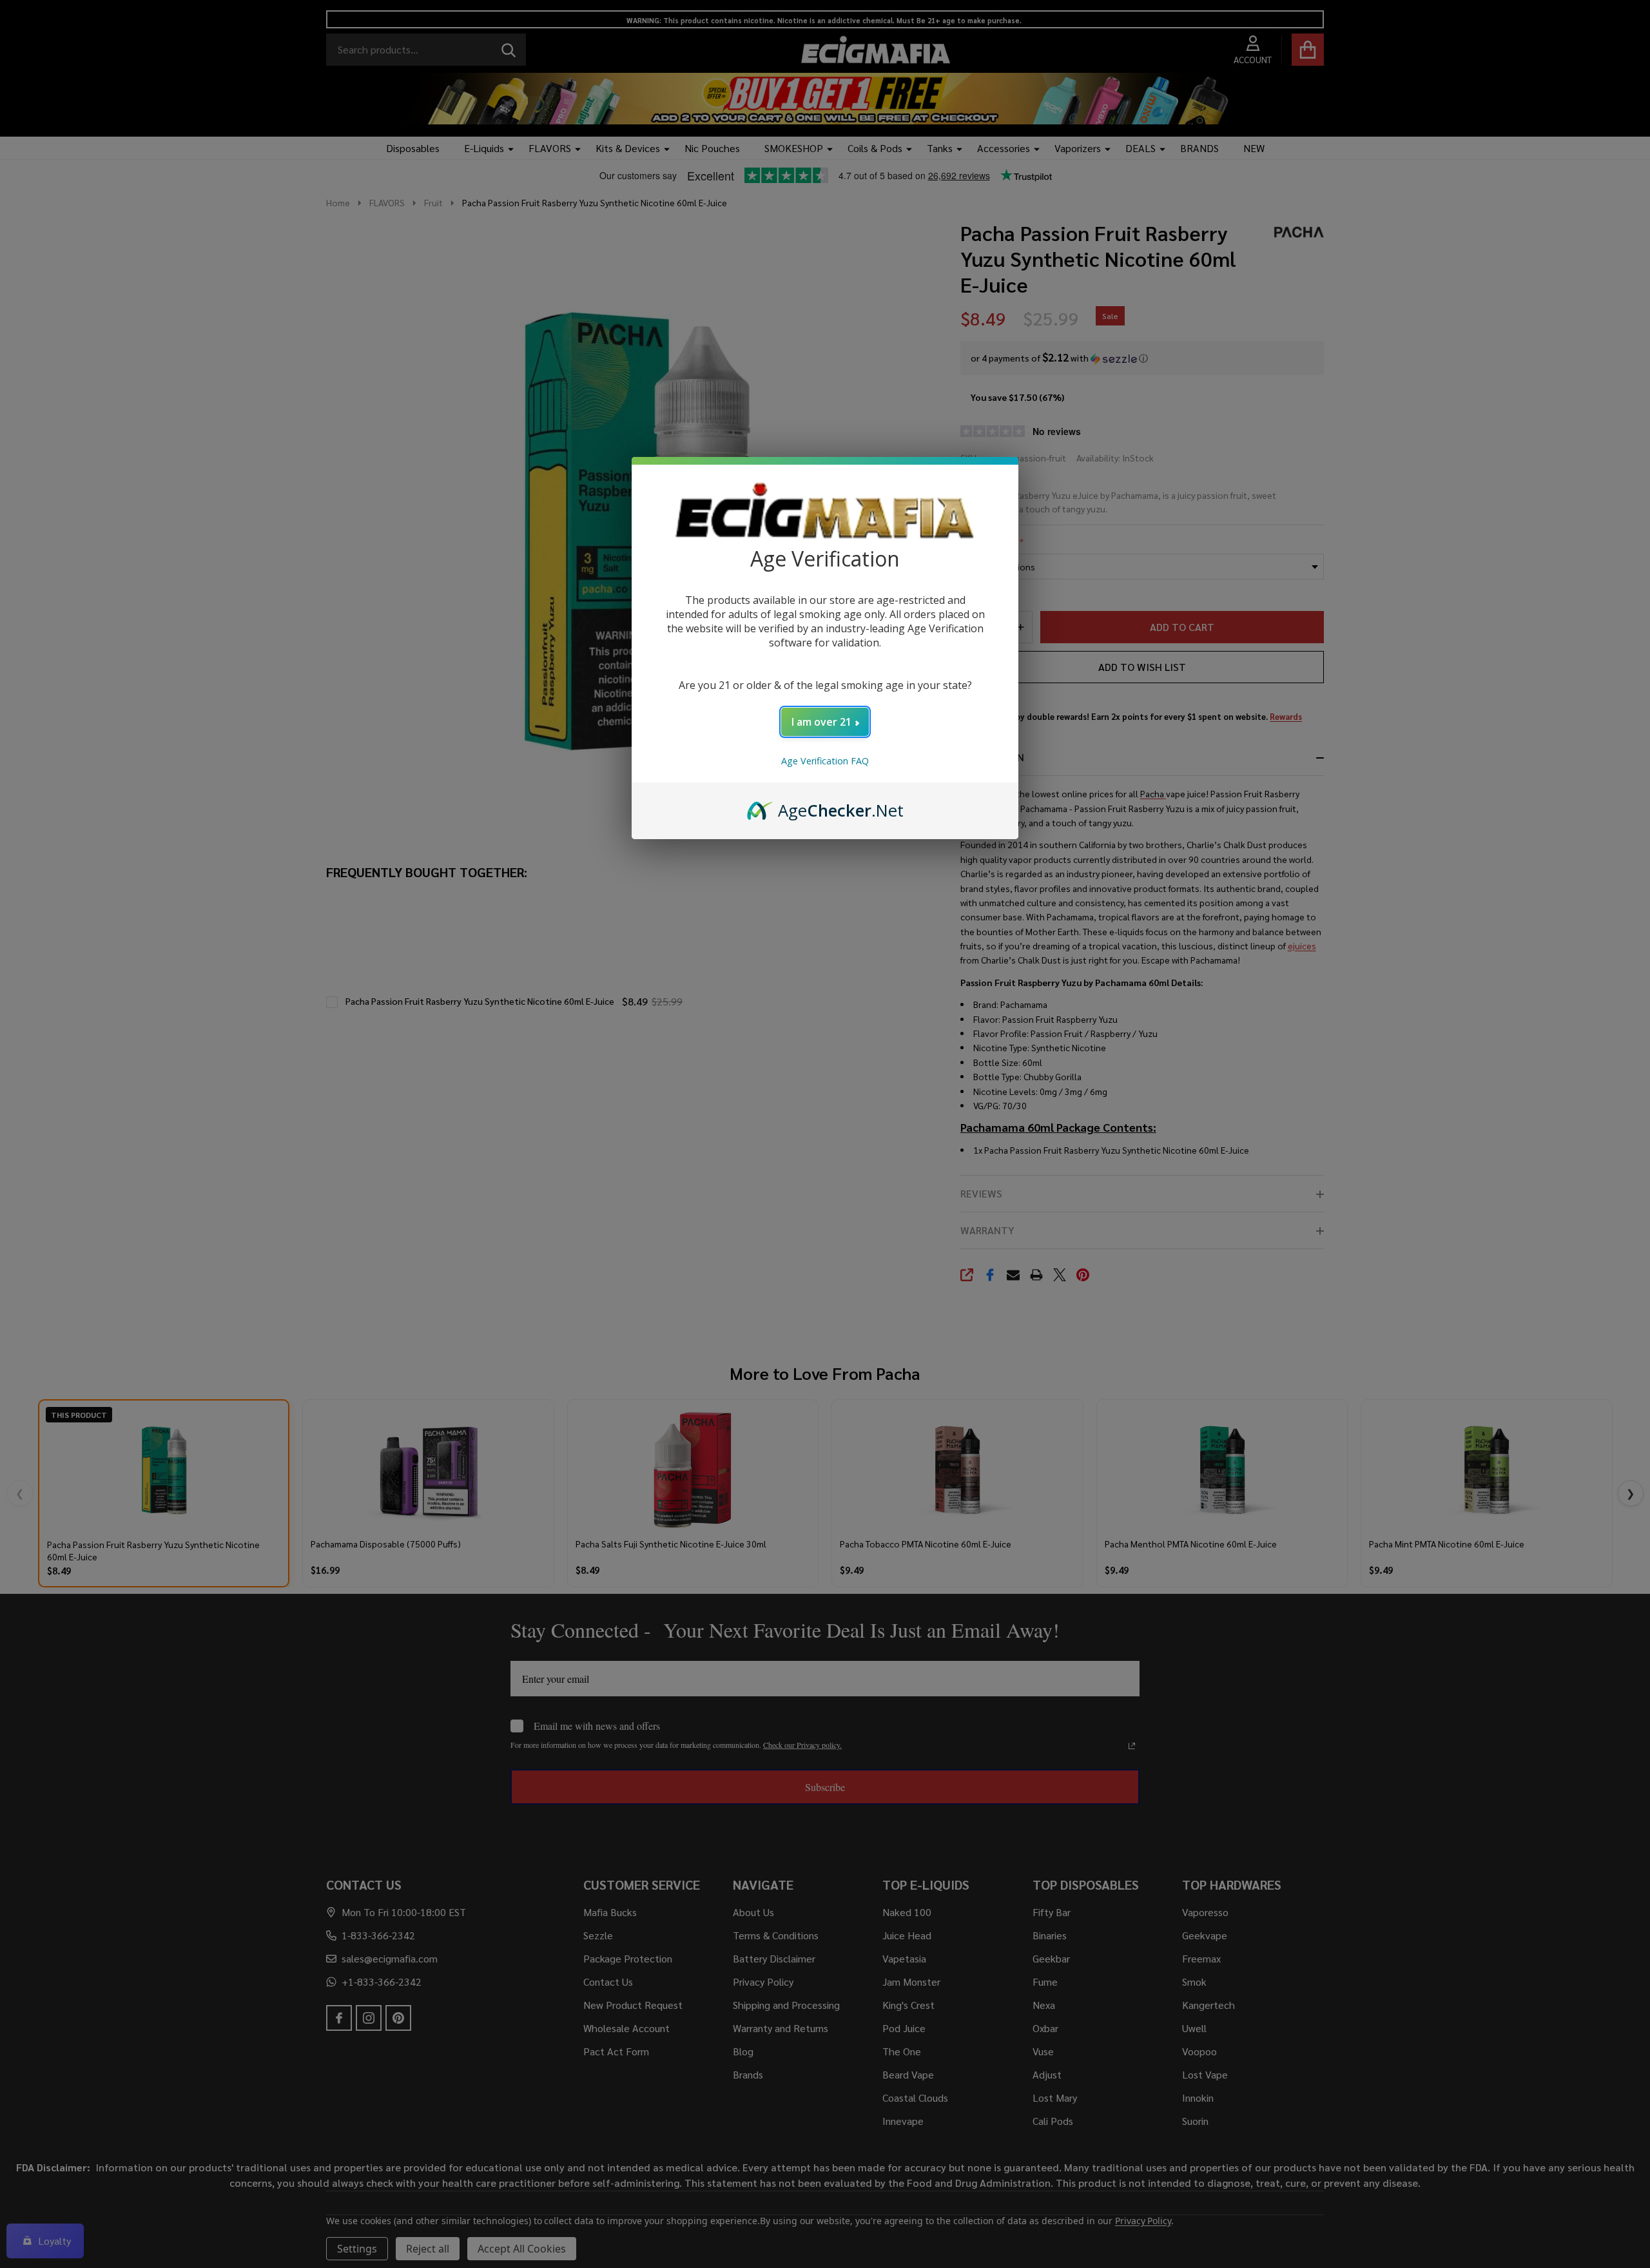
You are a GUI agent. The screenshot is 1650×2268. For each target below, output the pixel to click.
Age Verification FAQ (825, 761)
